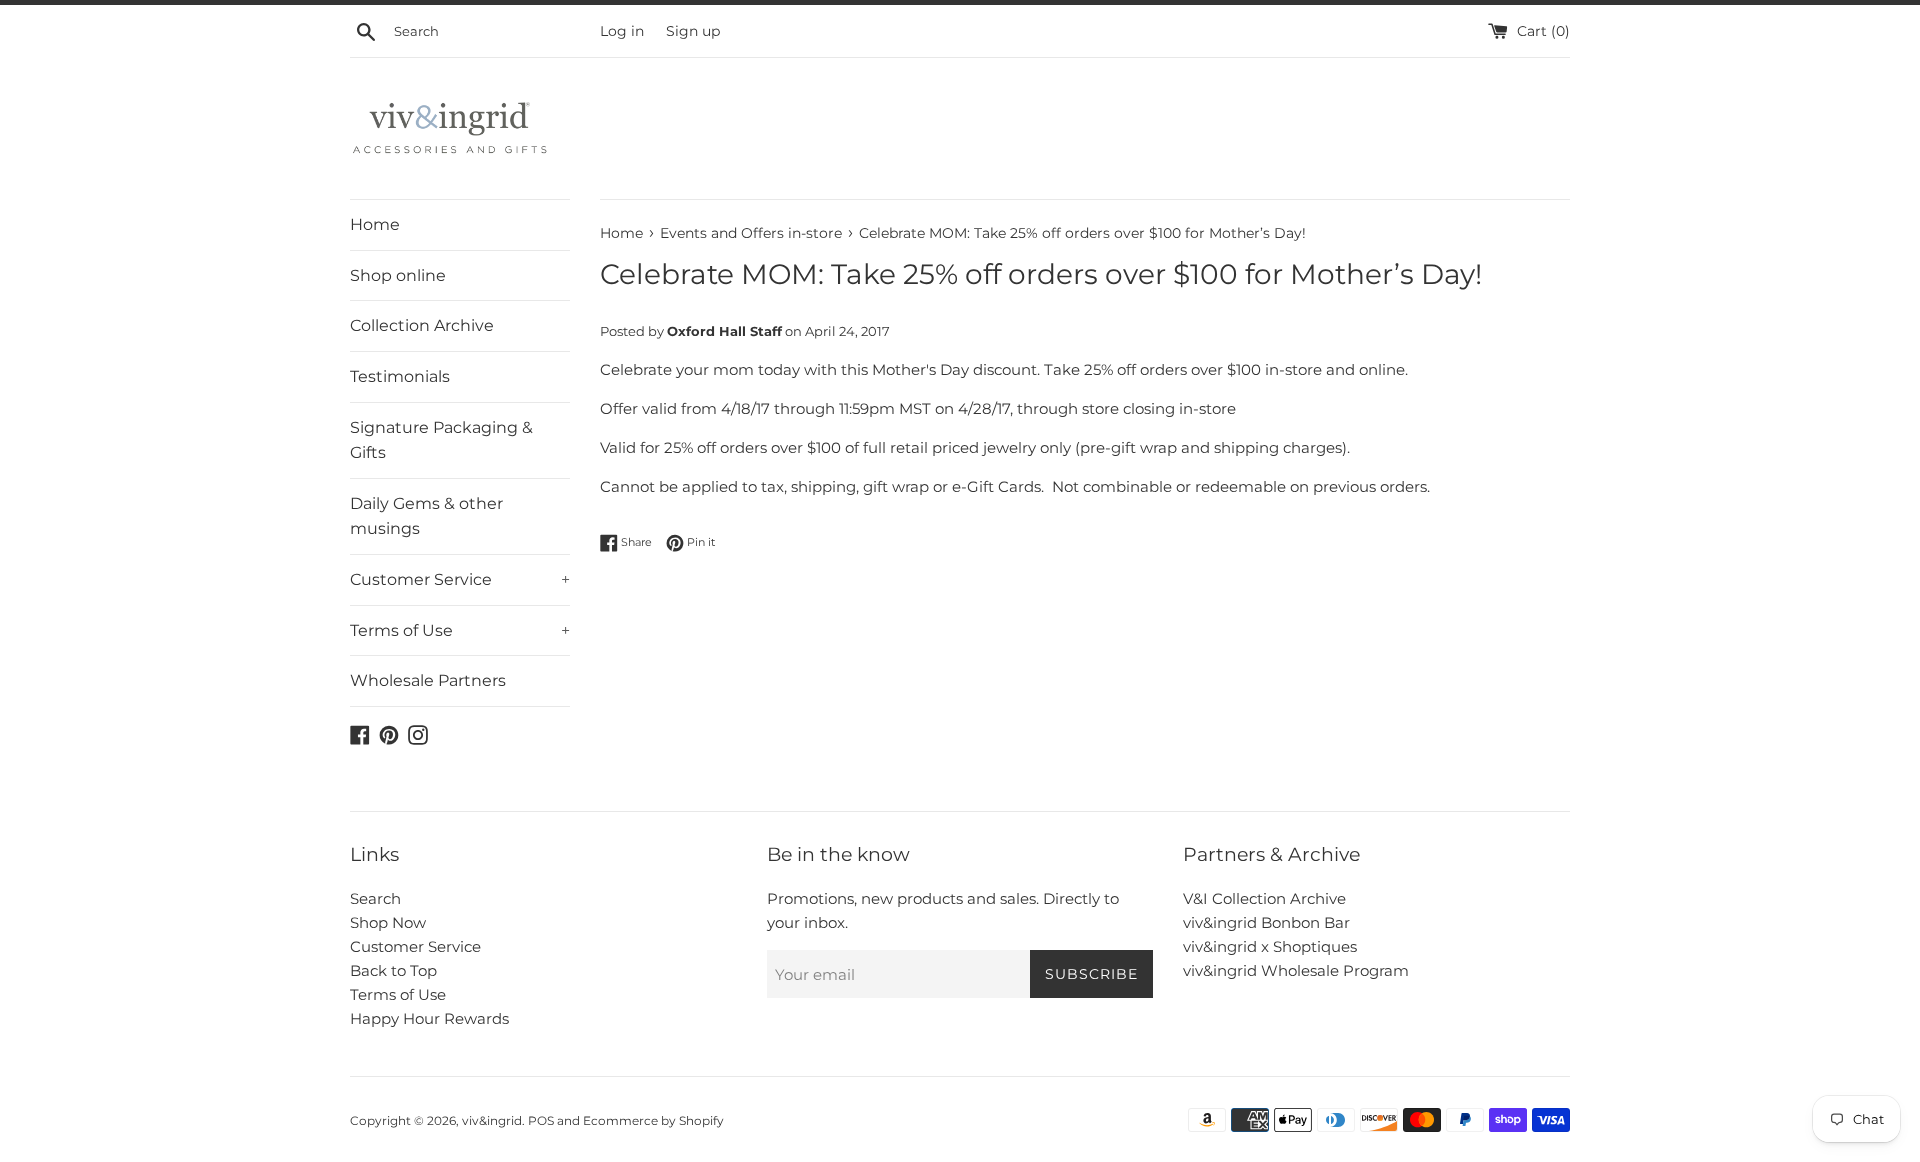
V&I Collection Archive (1264, 898)
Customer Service (460, 579)
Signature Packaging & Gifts (441, 440)
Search (375, 898)
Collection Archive (422, 325)
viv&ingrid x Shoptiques (1270, 946)
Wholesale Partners (428, 680)
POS (541, 1120)
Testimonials (400, 376)
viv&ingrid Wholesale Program (1296, 970)
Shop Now (388, 922)
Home (375, 224)
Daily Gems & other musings (426, 516)
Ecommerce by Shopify (653, 1120)
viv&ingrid (492, 1120)
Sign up (693, 31)
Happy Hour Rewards (429, 1018)
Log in (622, 31)
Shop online (398, 275)
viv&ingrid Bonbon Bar (1266, 922)
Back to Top (393, 970)
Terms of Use (460, 630)
